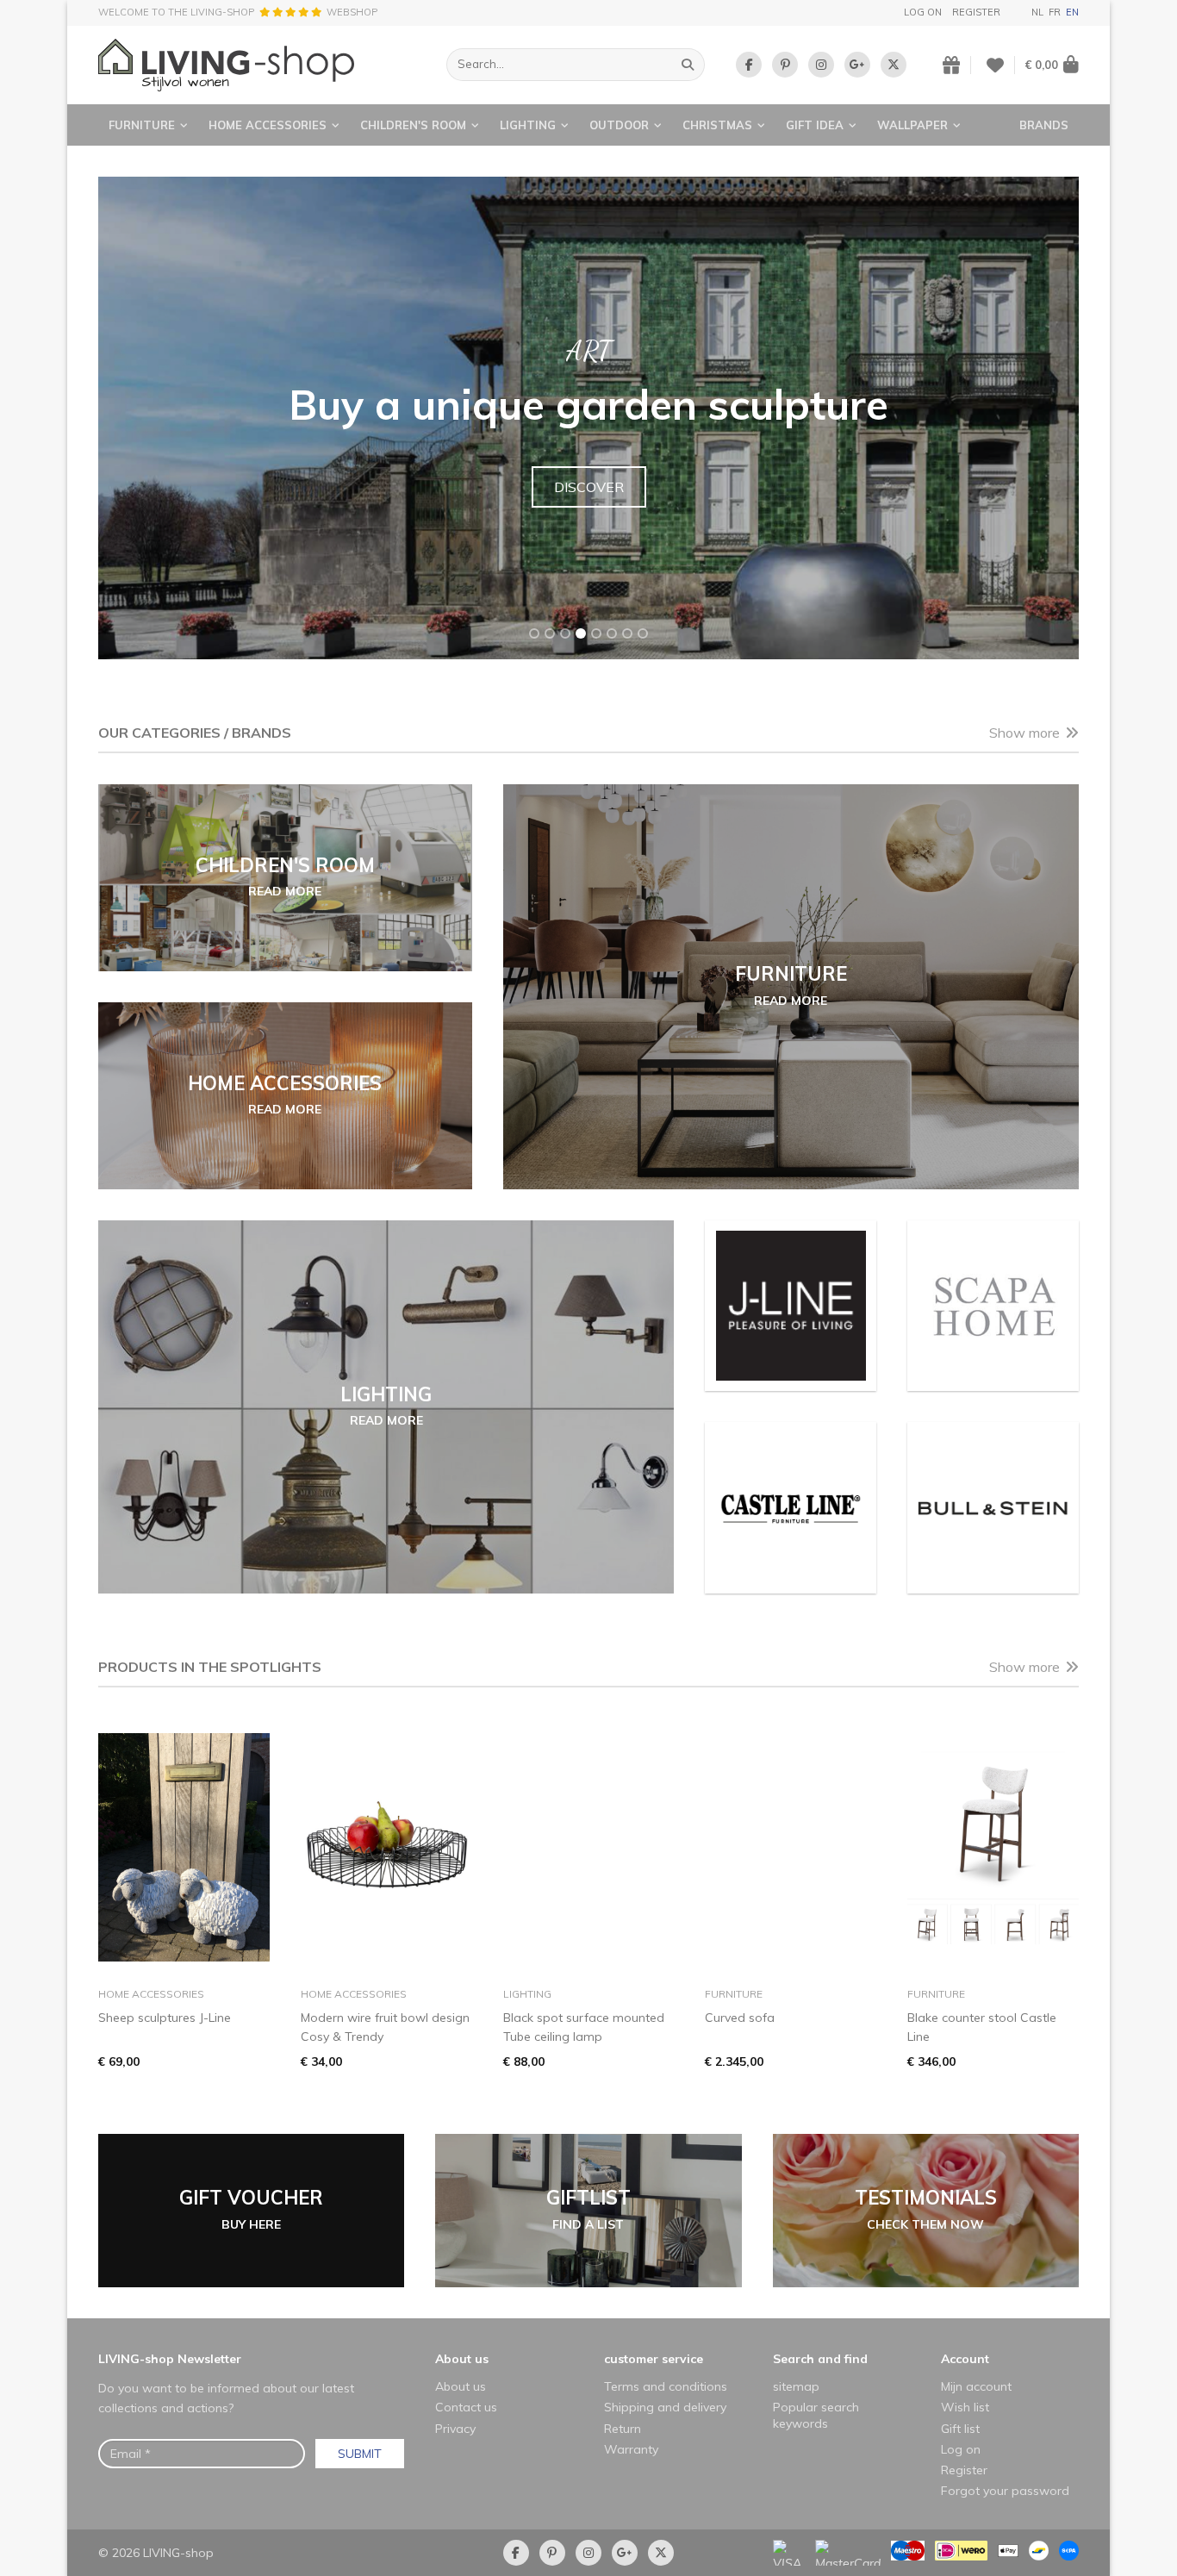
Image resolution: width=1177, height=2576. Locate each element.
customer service (654, 2359)
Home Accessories (268, 125)
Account (965, 2359)
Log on (923, 12)
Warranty (631, 2449)
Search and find (820, 2359)
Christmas (717, 125)
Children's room (413, 125)
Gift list (960, 2429)
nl (1037, 12)
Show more (1024, 733)
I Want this (589, 508)
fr (1055, 12)
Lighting (528, 125)
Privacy (455, 2429)
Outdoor (619, 125)
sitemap (796, 2386)
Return (623, 2429)
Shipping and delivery (665, 2407)
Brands (1044, 125)
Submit (360, 2454)
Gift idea (815, 125)
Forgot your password (1005, 2491)
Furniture (142, 125)
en (1072, 12)
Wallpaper (912, 125)
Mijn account (976, 2386)
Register (976, 12)
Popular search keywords (816, 2415)
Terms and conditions (666, 2386)
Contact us (466, 2407)
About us (462, 2359)
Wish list (965, 2407)
